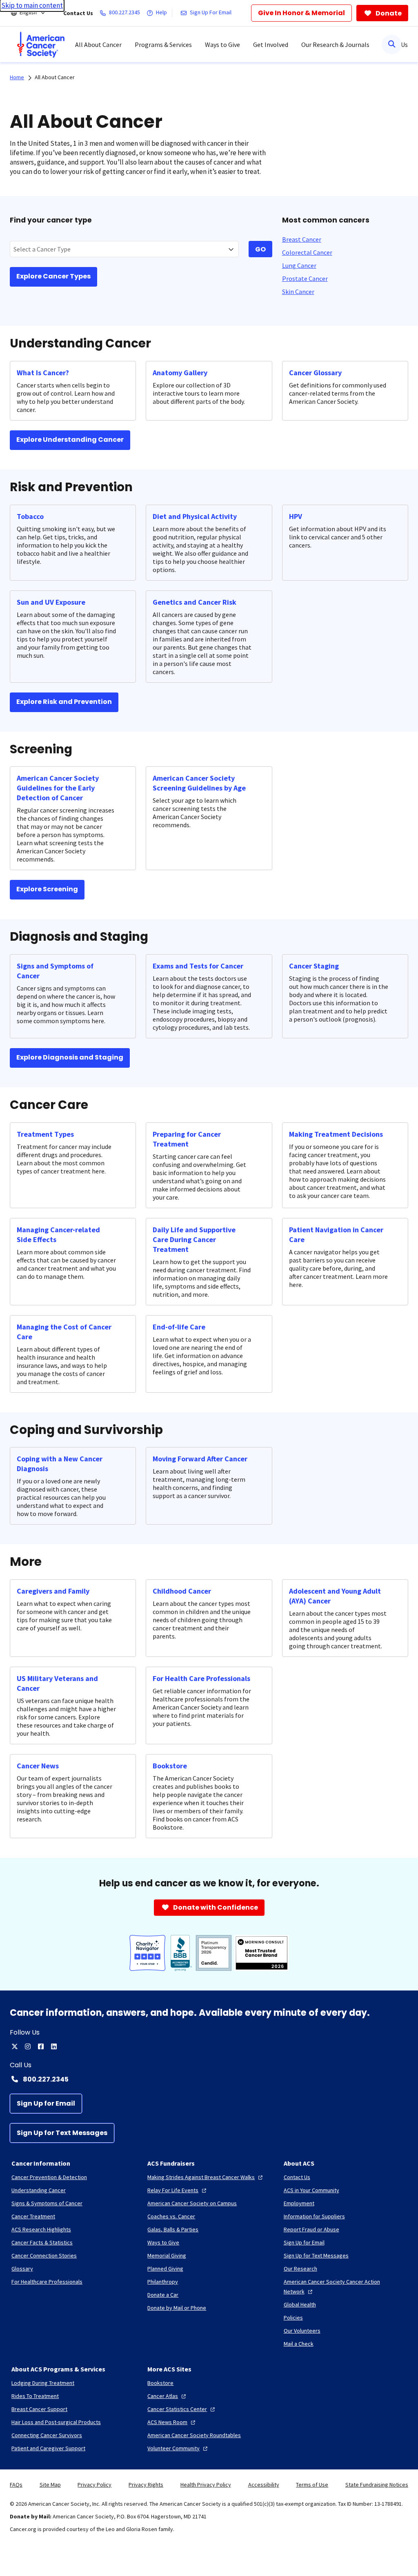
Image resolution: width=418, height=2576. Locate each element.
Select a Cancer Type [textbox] (42, 249)
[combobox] (124, 249)
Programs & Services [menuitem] (163, 45)
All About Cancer (55, 77)
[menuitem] (41, 45)
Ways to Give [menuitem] (222, 45)
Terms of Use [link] (312, 2485)
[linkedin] (54, 2046)
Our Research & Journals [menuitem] (335, 45)
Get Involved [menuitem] (271, 45)
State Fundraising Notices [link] (377, 2485)
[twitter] (15, 2046)
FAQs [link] (16, 2485)
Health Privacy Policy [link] (206, 2485)
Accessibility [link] (264, 2485)
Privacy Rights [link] (146, 2485)
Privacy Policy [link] (94, 2485)
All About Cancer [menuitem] (98, 45)
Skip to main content (32, 5)
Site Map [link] (50, 2485)
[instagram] (28, 2046)
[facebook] (41, 2046)
